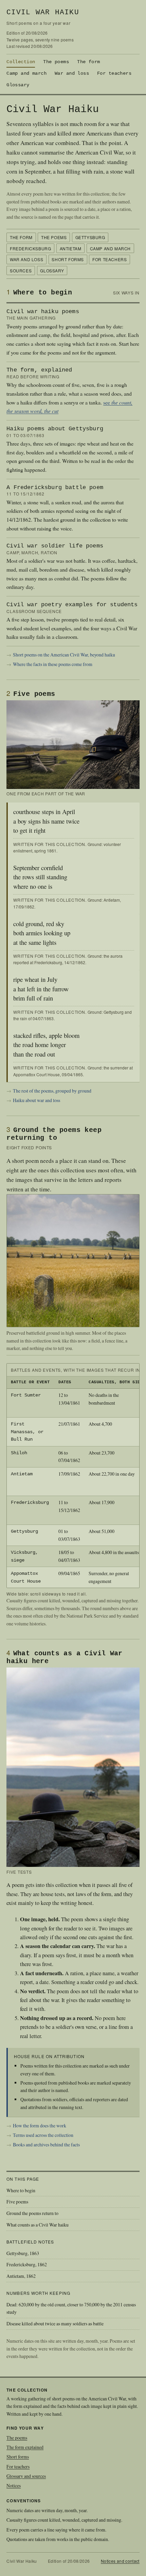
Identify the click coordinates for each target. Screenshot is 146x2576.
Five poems (17, 2202)
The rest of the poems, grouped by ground (52, 1091)
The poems (56, 62)
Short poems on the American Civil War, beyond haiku (64, 655)
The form (88, 62)
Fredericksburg (30, 248)
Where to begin (21, 2190)
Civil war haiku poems (43, 312)
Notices (14, 2485)
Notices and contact (120, 2561)
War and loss (72, 73)
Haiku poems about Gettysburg (55, 429)
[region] (73, 1476)
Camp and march (26, 73)
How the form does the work (40, 2125)
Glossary (18, 85)
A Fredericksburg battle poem (55, 488)
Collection (21, 62)
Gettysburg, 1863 (23, 2253)
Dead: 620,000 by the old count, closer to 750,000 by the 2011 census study (71, 2308)
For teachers (114, 73)
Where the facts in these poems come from (53, 664)
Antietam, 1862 (21, 2276)
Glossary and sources (26, 2476)
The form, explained (39, 370)
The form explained (25, 2447)
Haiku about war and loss (36, 1100)
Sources (21, 271)
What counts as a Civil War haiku (38, 2225)
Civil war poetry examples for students (72, 605)
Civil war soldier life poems (55, 546)
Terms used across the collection (43, 2135)
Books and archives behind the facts (46, 2145)
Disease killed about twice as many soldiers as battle (55, 2323)
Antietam (71, 248)
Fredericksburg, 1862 (27, 2264)
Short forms (68, 259)
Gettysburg (90, 237)
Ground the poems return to (32, 2213)
